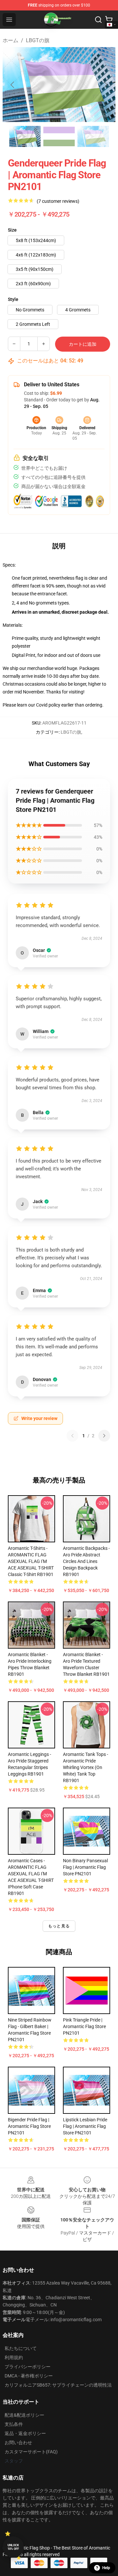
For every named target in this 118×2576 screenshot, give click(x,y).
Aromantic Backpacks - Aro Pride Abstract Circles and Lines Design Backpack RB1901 (86, 1561)
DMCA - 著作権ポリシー (29, 2376)
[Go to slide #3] (93, 136)
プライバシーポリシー (28, 2367)
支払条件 (14, 2424)
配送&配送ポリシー (24, 2415)
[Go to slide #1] (25, 136)
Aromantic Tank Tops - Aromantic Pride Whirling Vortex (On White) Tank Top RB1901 (86, 1767)
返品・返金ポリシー (25, 2433)
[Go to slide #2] (59, 136)
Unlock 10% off (13, 2547)
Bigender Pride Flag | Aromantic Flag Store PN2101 (29, 2126)
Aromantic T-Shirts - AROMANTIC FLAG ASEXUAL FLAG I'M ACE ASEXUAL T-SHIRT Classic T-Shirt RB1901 (31, 1561)
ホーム (10, 40)
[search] (98, 20)
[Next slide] (105, 85)
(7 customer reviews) (58, 201)
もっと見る (59, 1926)
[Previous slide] (13, 85)
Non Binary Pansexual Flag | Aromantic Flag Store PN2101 (85, 1867)
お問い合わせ (18, 2443)
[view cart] (109, 20)
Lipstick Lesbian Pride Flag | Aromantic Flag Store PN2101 (85, 2126)
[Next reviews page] (104, 1436)
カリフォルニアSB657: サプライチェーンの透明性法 (58, 2385)
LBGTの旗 (38, 40)
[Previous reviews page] (72, 1436)
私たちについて (21, 2348)
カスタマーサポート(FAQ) (31, 2452)
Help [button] (106, 2568)
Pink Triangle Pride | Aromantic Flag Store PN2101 (84, 2026)
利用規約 (14, 2357)
